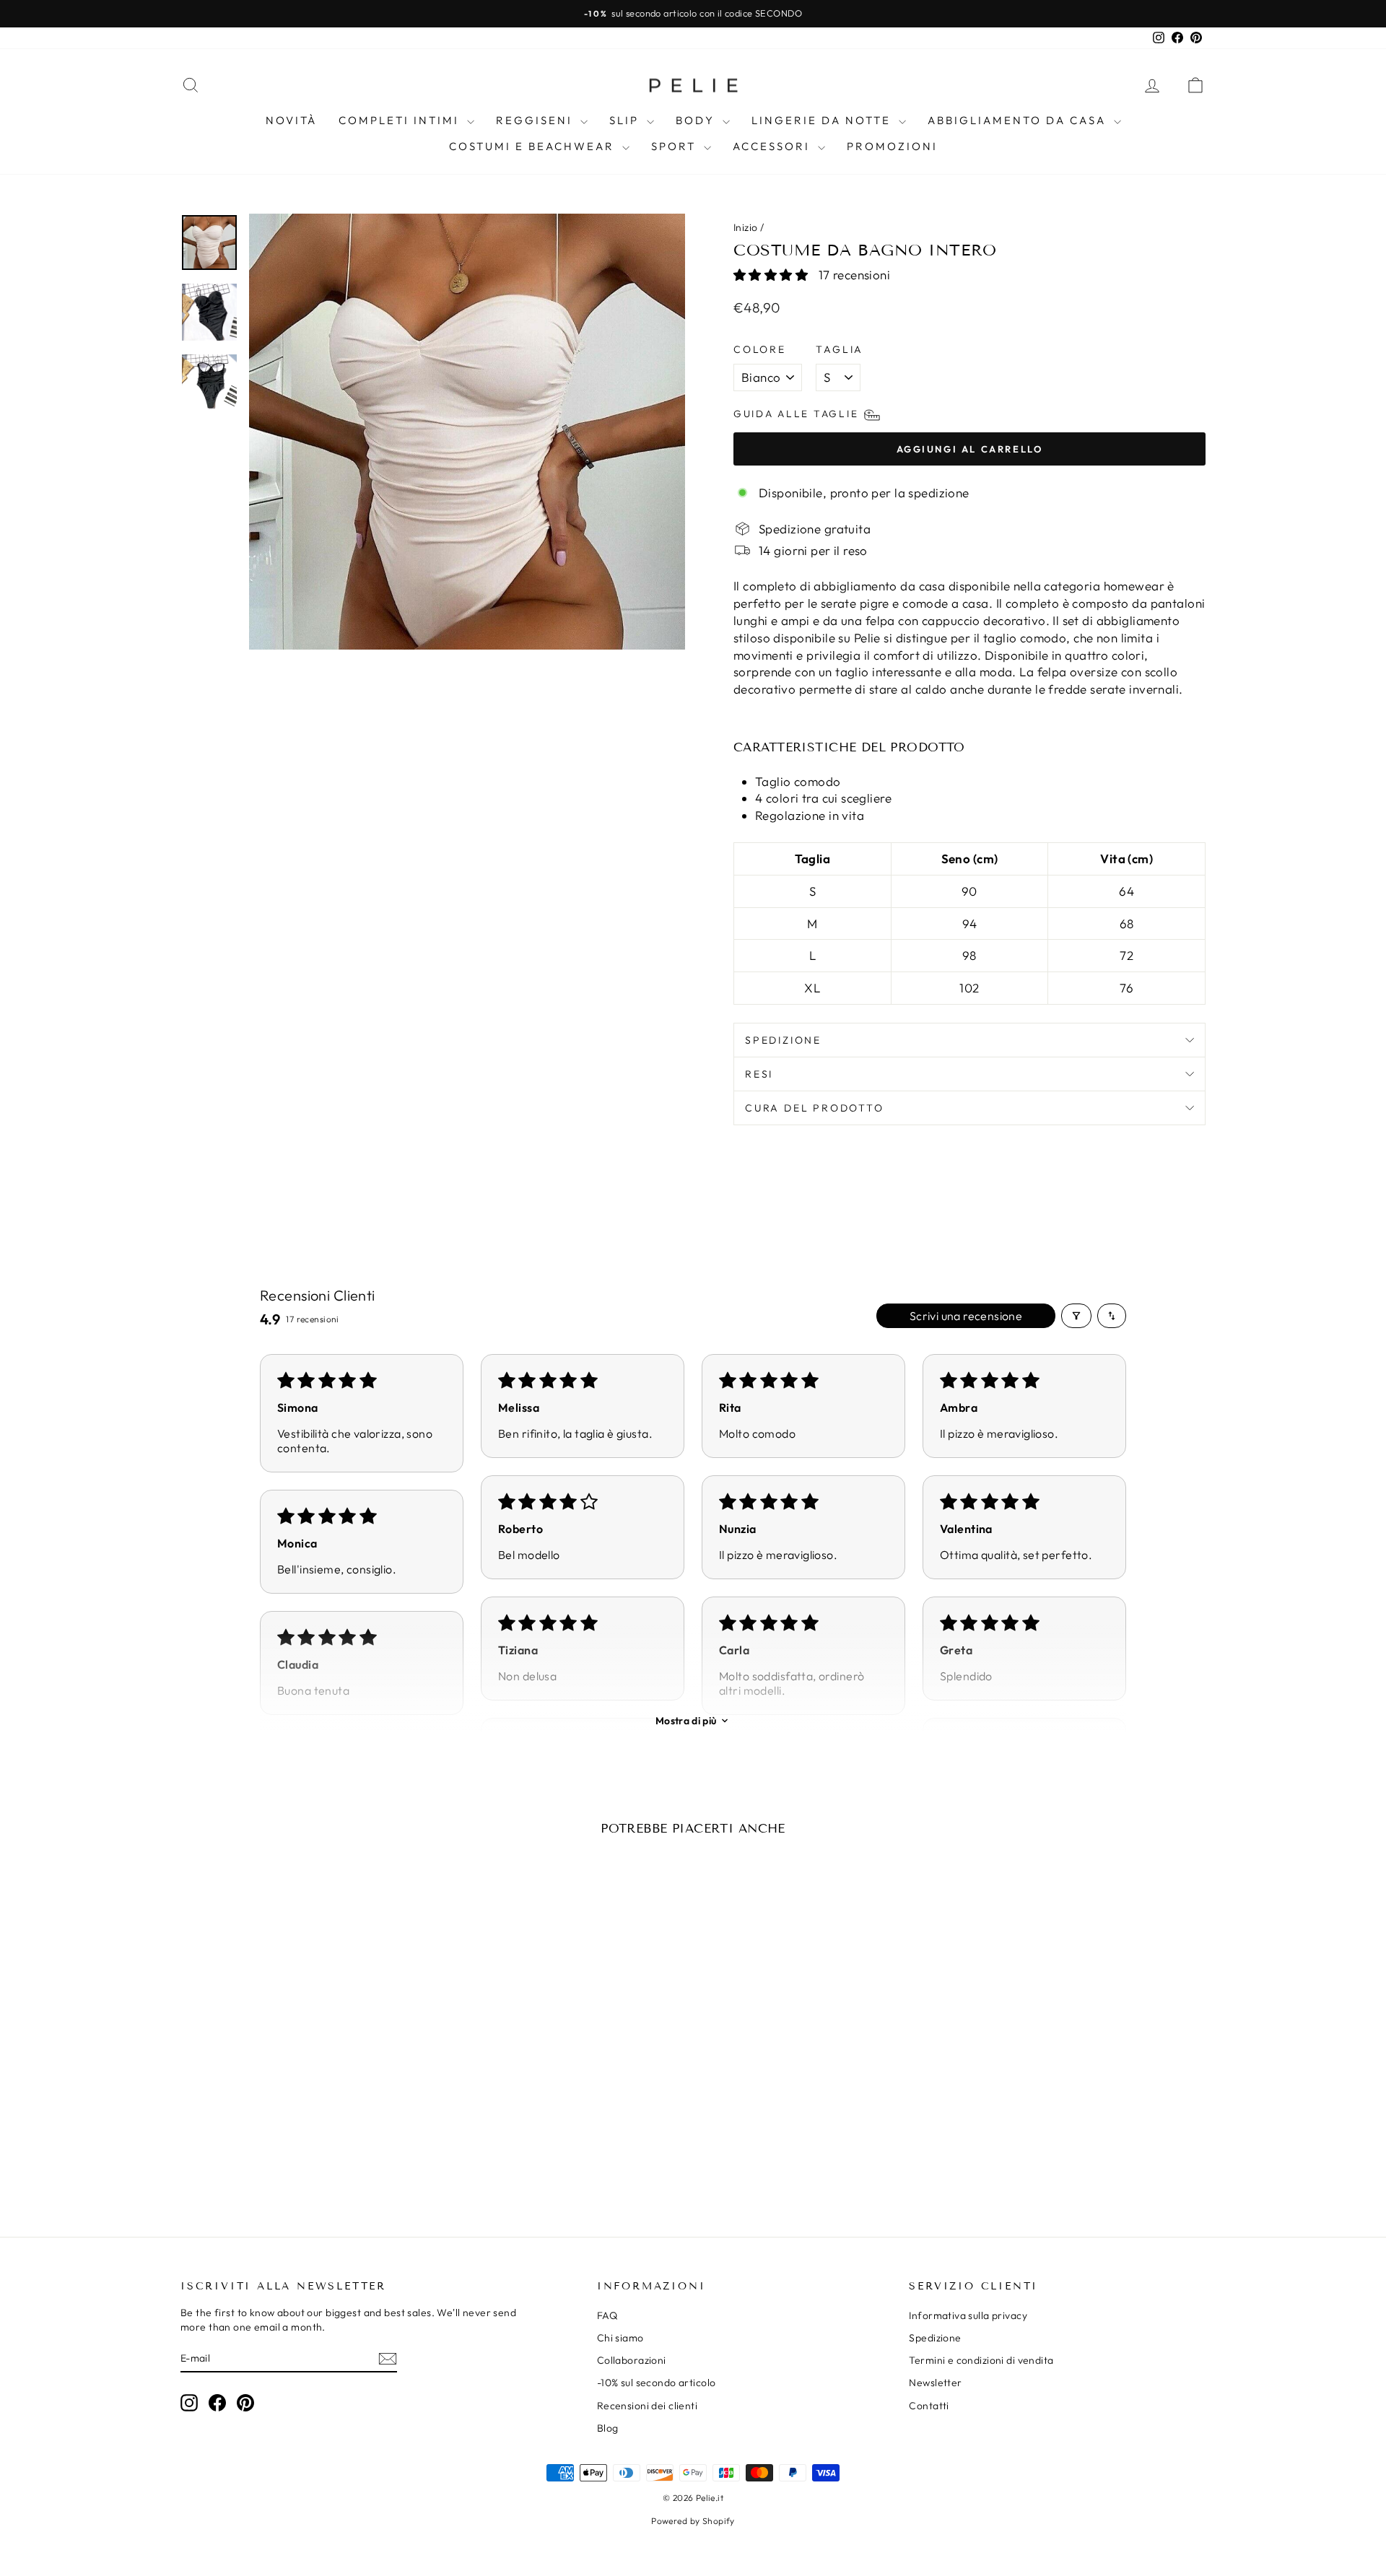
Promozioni (892, 146)
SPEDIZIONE (783, 1040)
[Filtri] (1076, 1316)
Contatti (929, 2406)
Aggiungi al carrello (302, 2101)
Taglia (840, 349)
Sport (676, 146)
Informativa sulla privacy (968, 2315)
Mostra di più (686, 1721)
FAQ (607, 2315)
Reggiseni (536, 120)
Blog (608, 2428)
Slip (626, 120)
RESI (759, 1074)
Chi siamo (620, 2338)
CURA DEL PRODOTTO (815, 1108)
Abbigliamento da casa (1019, 120)
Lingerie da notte (823, 120)
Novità (291, 120)
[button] (772, 275)
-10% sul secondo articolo (657, 2383)
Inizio (746, 227)
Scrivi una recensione (966, 1316)
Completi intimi (401, 120)
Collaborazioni (632, 2360)
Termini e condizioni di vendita (981, 2360)
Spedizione (935, 2338)
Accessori (773, 146)
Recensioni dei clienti (647, 2406)
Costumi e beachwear (534, 146)
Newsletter (935, 2383)
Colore (760, 349)
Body (697, 120)
